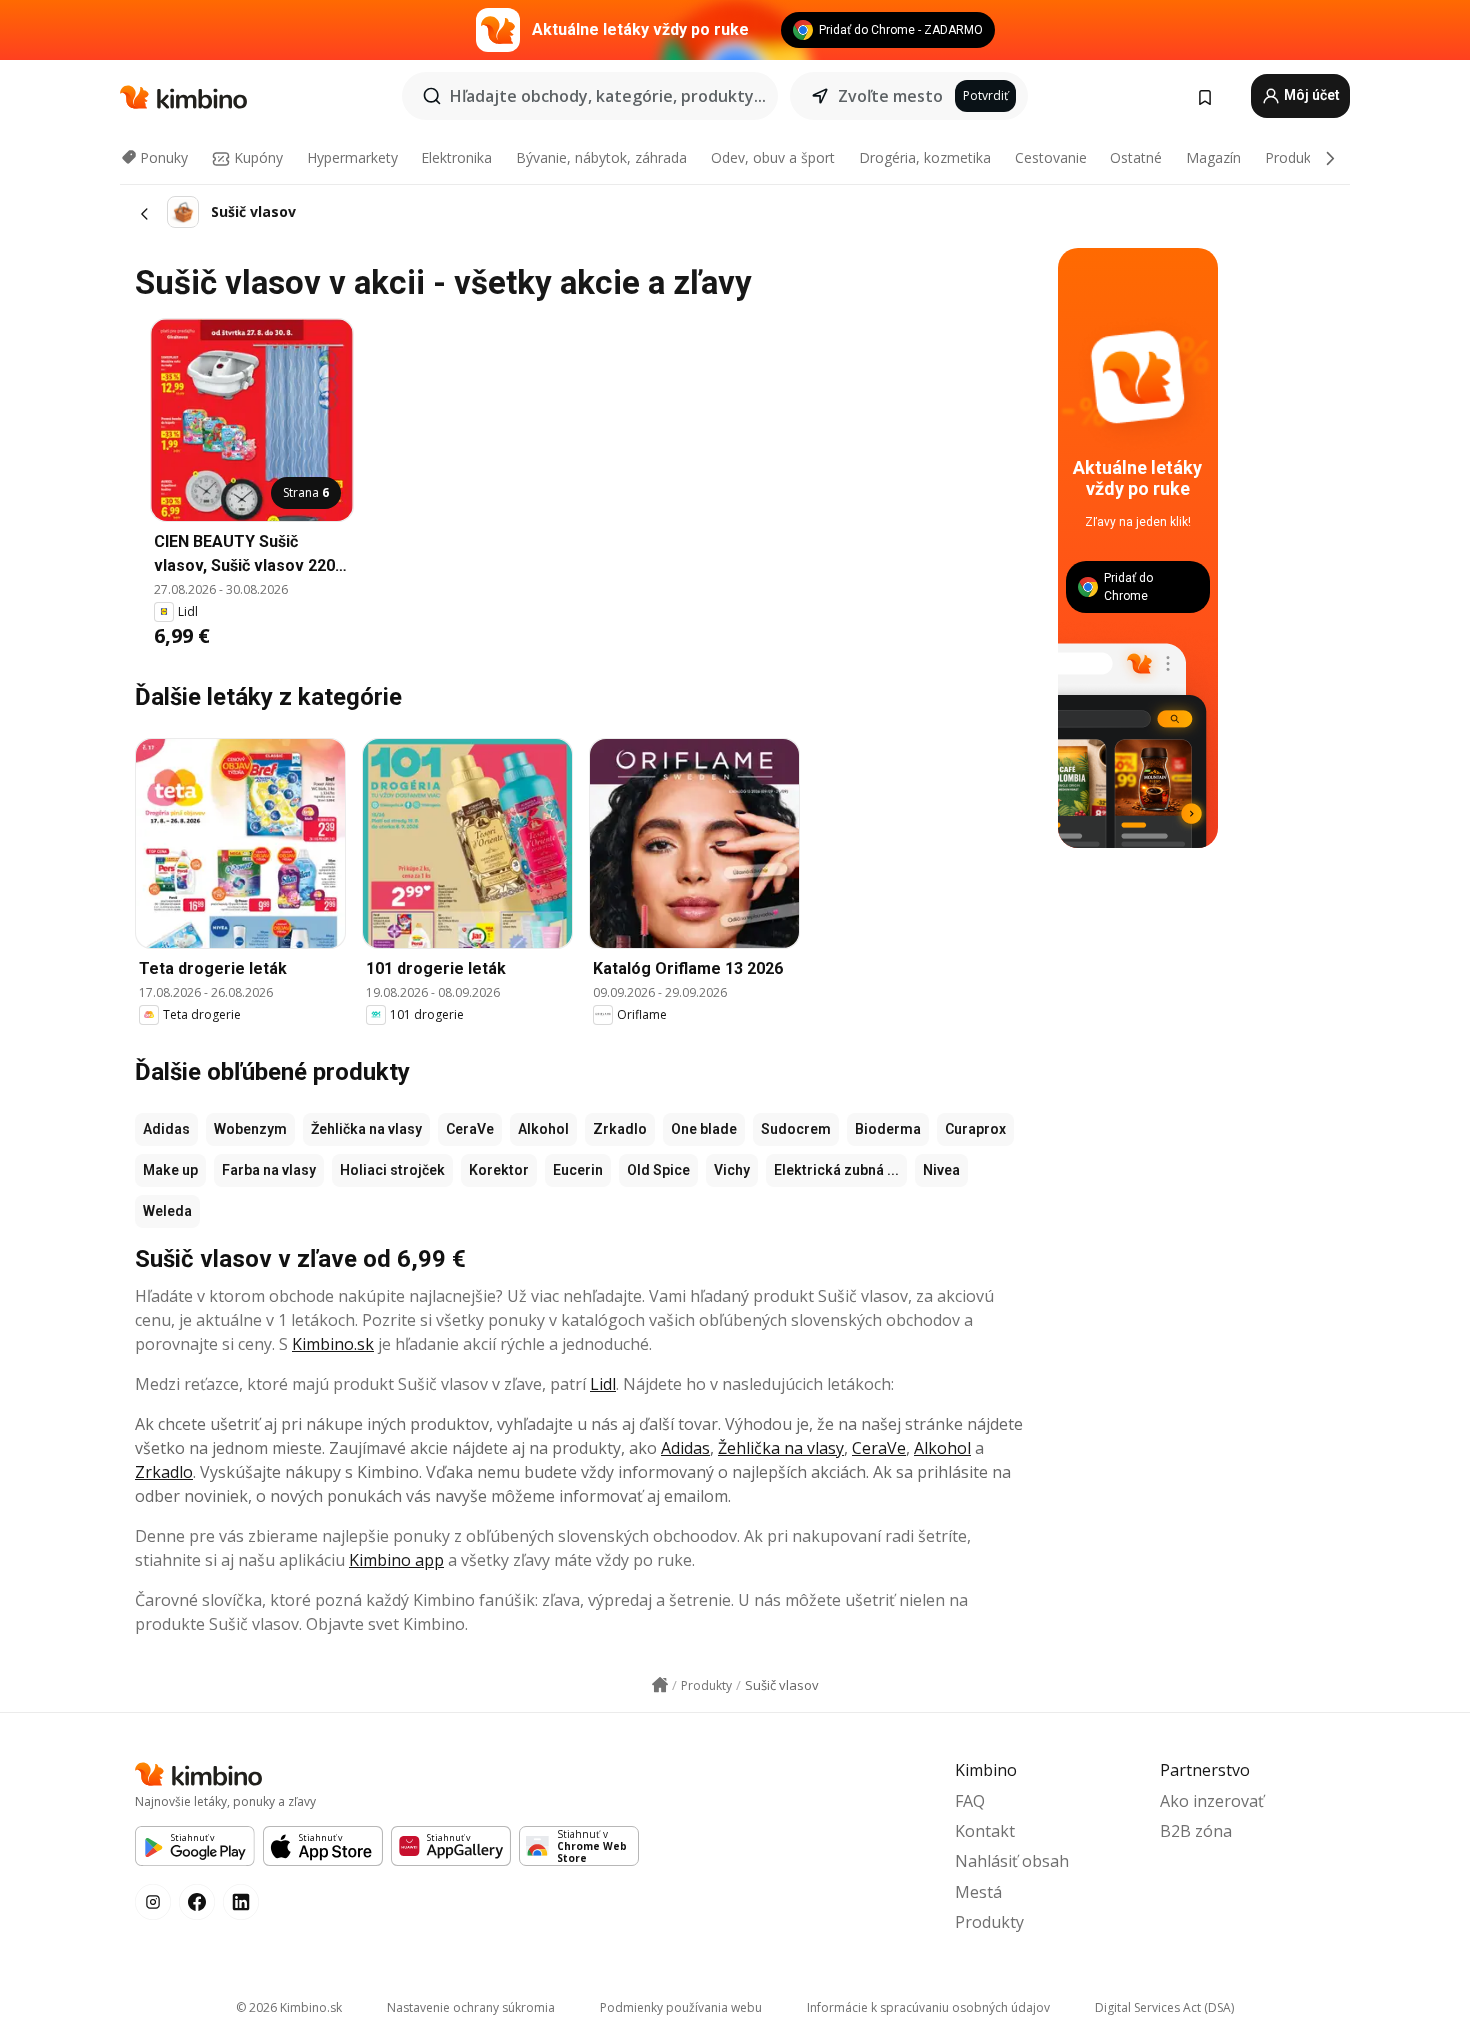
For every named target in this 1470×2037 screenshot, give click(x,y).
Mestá (978, 1892)
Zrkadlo (620, 1129)
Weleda (167, 1211)
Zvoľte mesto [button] (890, 96)
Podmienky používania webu (681, 2007)
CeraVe (470, 1129)
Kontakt (985, 1831)
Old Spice (658, 1170)
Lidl (603, 1384)
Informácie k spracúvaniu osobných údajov (928, 2007)
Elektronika (456, 157)
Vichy (732, 1170)
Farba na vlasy (269, 1170)
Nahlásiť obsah (1012, 1861)
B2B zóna (1196, 1831)
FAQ (970, 1801)
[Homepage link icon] (660, 1685)
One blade (704, 1129)
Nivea (941, 1170)
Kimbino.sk (333, 1344)
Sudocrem (796, 1129)
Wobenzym (250, 1129)
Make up (170, 1170)
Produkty (1294, 157)
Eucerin (578, 1170)
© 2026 (289, 2007)
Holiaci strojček (392, 1170)
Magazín (1213, 157)
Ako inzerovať (1212, 1801)
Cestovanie (1051, 157)
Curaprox (975, 1129)
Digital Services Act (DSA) (1164, 2007)
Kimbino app (396, 1560)
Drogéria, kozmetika (925, 157)
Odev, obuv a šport (773, 157)
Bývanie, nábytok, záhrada (601, 157)
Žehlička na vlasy (366, 1129)
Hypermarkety (352, 157)
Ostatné (1136, 157)
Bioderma (888, 1129)
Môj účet (1310, 95)
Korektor (499, 1170)
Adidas (166, 1129)
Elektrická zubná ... (836, 1170)
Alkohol (543, 1129)
